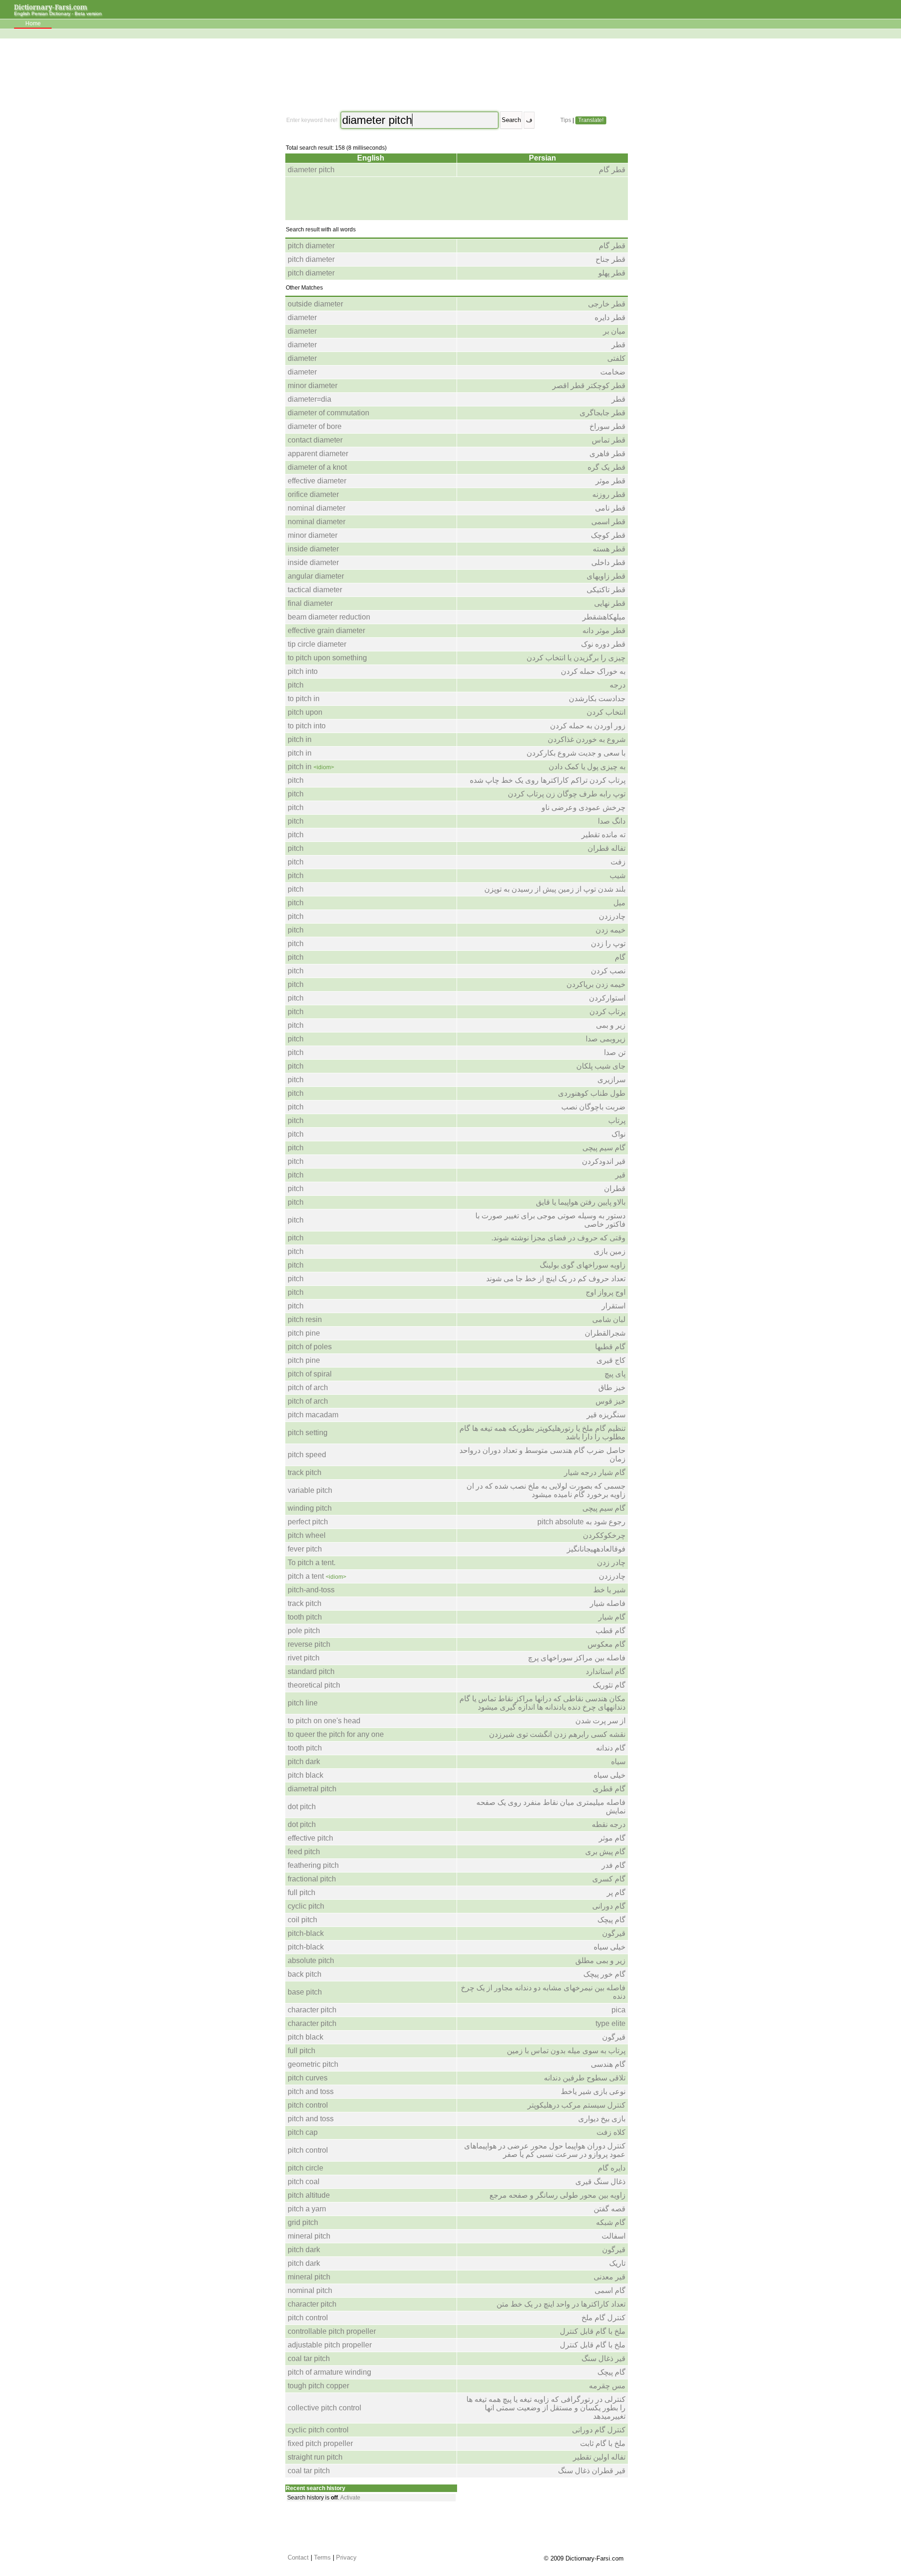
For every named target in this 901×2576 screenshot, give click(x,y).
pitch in (300, 739)
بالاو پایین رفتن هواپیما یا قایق (581, 1202)
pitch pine (304, 1333)
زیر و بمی (611, 1025)
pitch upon (305, 712)
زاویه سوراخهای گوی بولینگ (583, 1265)
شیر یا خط (609, 1590)
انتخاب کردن (606, 712)
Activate (350, 2498)
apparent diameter (318, 454)
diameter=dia (309, 399)
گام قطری (609, 1789)
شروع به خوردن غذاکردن (587, 739)
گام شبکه (611, 2222)
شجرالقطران (605, 1333)
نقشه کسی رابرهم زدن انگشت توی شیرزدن (557, 1734)
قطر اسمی (608, 522)
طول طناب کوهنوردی (592, 1093)
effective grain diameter (326, 631)
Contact (298, 2557)
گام (620, 957)
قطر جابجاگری (603, 413)
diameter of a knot (317, 467)
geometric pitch (313, 2064)
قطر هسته (609, 549)
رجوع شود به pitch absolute (581, 1522)
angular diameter (316, 576)
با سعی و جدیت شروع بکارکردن (576, 753)
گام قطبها (610, 1347)
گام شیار (612, 1617)
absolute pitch (311, 1961)
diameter (302, 317)
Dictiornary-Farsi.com (51, 7)
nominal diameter (317, 508)
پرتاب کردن (607, 1012)
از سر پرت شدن (600, 1721)
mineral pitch (309, 2236)
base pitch (305, 1992)
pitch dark (304, 1762)
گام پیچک (611, 1920)
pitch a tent (306, 1576)
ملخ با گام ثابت (603, 2443)
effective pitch (310, 1838)
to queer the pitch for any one (336, 1734)
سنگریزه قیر (606, 1415)
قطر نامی (610, 508)
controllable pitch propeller (332, 2331)
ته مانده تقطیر (603, 835)
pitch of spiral (310, 1374)
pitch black (305, 1775)
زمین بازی (610, 1251)
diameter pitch (311, 170)
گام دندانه (611, 1748)
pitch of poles (310, 1347)
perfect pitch (308, 1522)
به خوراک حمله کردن (593, 671)
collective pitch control (325, 2408)
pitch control (308, 2105)
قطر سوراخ (607, 426)
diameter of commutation (328, 413)
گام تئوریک (609, 1685)
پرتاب (617, 1120)
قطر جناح (611, 259)
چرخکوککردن (604, 1535)
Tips (566, 120)
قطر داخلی (608, 562)
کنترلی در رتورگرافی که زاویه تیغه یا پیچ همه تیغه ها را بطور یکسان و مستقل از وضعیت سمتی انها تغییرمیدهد (546, 2408)
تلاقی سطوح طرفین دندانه (585, 2078)
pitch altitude (309, 2195)
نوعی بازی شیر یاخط (593, 2091)
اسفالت (614, 2236)
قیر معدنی (610, 2277)
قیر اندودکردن (604, 1161)
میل (619, 903)
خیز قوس (611, 1401)
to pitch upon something (327, 658)
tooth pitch (305, 1617)
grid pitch (303, 2222)
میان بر (614, 331)
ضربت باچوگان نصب (593, 1107)
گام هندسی (608, 2064)
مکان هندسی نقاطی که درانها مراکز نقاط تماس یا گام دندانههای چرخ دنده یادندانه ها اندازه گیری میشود (542, 1703)
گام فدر (614, 1865)
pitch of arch (308, 1387)
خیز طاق (612, 1387)
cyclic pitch (306, 1906)
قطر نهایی (610, 603)
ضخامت (613, 372)
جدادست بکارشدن (597, 699)
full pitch (302, 1892)
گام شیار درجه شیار (595, 1472)
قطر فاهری (607, 454)
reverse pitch (309, 1644)
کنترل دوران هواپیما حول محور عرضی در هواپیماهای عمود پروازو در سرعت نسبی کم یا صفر (545, 2150)
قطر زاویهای (606, 576)
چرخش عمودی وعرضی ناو (584, 807)
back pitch (305, 1974)
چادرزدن (612, 916)
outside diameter (315, 304)
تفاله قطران (607, 848)
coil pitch (302, 1920)
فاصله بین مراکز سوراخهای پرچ (577, 1658)
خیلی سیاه (610, 1775)
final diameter (310, 603)
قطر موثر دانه (604, 631)
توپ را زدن (608, 944)
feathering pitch (313, 1865)
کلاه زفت (611, 2132)
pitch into (303, 671)
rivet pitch (304, 1658)
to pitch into (307, 726)
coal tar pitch (309, 2358)
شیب (618, 875)
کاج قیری (611, 1360)
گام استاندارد (606, 1671)
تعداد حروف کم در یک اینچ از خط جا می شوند (556, 1279)
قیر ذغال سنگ (603, 2358)
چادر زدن (611, 1563)
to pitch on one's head (324, 1721)
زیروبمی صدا (606, 1039)
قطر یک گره (607, 467)
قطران (615, 1189)
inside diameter (313, 549)
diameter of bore (315, 426)
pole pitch (304, 1631)
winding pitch (310, 1508)
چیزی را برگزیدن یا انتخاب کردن (576, 658)
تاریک (617, 2263)
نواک (618, 1134)
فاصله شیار (608, 1603)
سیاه (618, 1762)
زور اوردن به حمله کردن (588, 726)
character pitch (312, 2010)
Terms (322, 2557)
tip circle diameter (317, 644)
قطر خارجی (607, 304)
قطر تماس (609, 440)
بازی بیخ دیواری (602, 2119)
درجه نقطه (609, 1824)
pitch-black (306, 1933)
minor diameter (313, 386)
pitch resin (305, 1319)
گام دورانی (609, 1906)
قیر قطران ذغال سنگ (592, 2471)
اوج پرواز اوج (606, 1292)
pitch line (303, 1703)
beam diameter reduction (329, 617)
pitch (296, 685)
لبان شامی (609, 1319)
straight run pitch (315, 2457)
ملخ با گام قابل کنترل (593, 2331)
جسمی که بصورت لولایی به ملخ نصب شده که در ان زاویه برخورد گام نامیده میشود (546, 1490)
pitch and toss (311, 2091)
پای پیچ (615, 1374)
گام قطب (611, 1631)
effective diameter (317, 481)
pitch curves (308, 2078)
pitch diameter (311, 246)
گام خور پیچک (604, 1974)
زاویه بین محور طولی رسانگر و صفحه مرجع (557, 2195)
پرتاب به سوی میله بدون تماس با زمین (566, 2051)
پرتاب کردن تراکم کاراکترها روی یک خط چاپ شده (548, 780)
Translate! (591, 120)
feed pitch (304, 1852)
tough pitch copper (318, 2386)
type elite (611, 2023)
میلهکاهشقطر (604, 617)
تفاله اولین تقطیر (599, 2457)
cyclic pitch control (318, 2430)
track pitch (305, 1472)
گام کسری (609, 1879)
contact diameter (315, 440)
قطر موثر (611, 481)
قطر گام (612, 170)
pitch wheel (307, 1535)
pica (618, 2010)
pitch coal (304, 2182)
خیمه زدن (611, 930)
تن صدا (615, 1052)
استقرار (614, 1306)
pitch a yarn (307, 2209)
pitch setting (308, 1433)
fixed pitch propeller (320, 2443)
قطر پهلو (612, 273)
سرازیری (611, 1080)
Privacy (346, 2557)
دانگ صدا (612, 821)
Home (33, 23)
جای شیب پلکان (601, 1066)
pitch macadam (313, 1415)
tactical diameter (315, 590)
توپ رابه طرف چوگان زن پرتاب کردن (567, 794)
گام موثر (612, 1838)
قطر (618, 345)
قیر (620, 1175)
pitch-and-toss (311, 1590)
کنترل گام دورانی (599, 2430)
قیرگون (614, 1933)
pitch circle (305, 2168)
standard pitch (311, 1671)
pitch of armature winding (329, 2372)
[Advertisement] (456, 75)
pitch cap (303, 2132)
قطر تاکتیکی (606, 590)
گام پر (616, 1892)
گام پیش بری (605, 1852)
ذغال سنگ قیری (600, 2182)
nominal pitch (310, 2290)
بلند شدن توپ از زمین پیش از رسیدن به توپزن (555, 889)
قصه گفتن (610, 2209)
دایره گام (612, 2168)
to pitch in (304, 699)
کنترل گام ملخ (603, 2318)
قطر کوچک (608, 535)
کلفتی (616, 358)
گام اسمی (610, 2290)
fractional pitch (312, 1879)
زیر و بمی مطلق (600, 1961)
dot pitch (302, 1807)
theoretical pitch (314, 1685)
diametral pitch (312, 1789)
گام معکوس (607, 1644)
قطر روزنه (609, 494)
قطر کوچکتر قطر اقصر (589, 386)
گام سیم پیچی (604, 1148)
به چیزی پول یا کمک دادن (587, 767)
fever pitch (305, 1549)
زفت (618, 862)
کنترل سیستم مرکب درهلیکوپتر (576, 2105)
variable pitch (310, 1490)
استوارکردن (607, 998)
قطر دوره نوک (603, 644)
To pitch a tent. (312, 1563)
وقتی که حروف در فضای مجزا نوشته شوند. (558, 1238)
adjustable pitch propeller (330, 2345)
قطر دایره (610, 317)
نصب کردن (608, 971)
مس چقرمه (607, 2386)
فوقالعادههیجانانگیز (596, 1549)
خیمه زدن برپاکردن (596, 984)
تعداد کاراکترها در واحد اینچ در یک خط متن (561, 2304)
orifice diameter (313, 494)
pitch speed (307, 1455)
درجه (618, 685)
